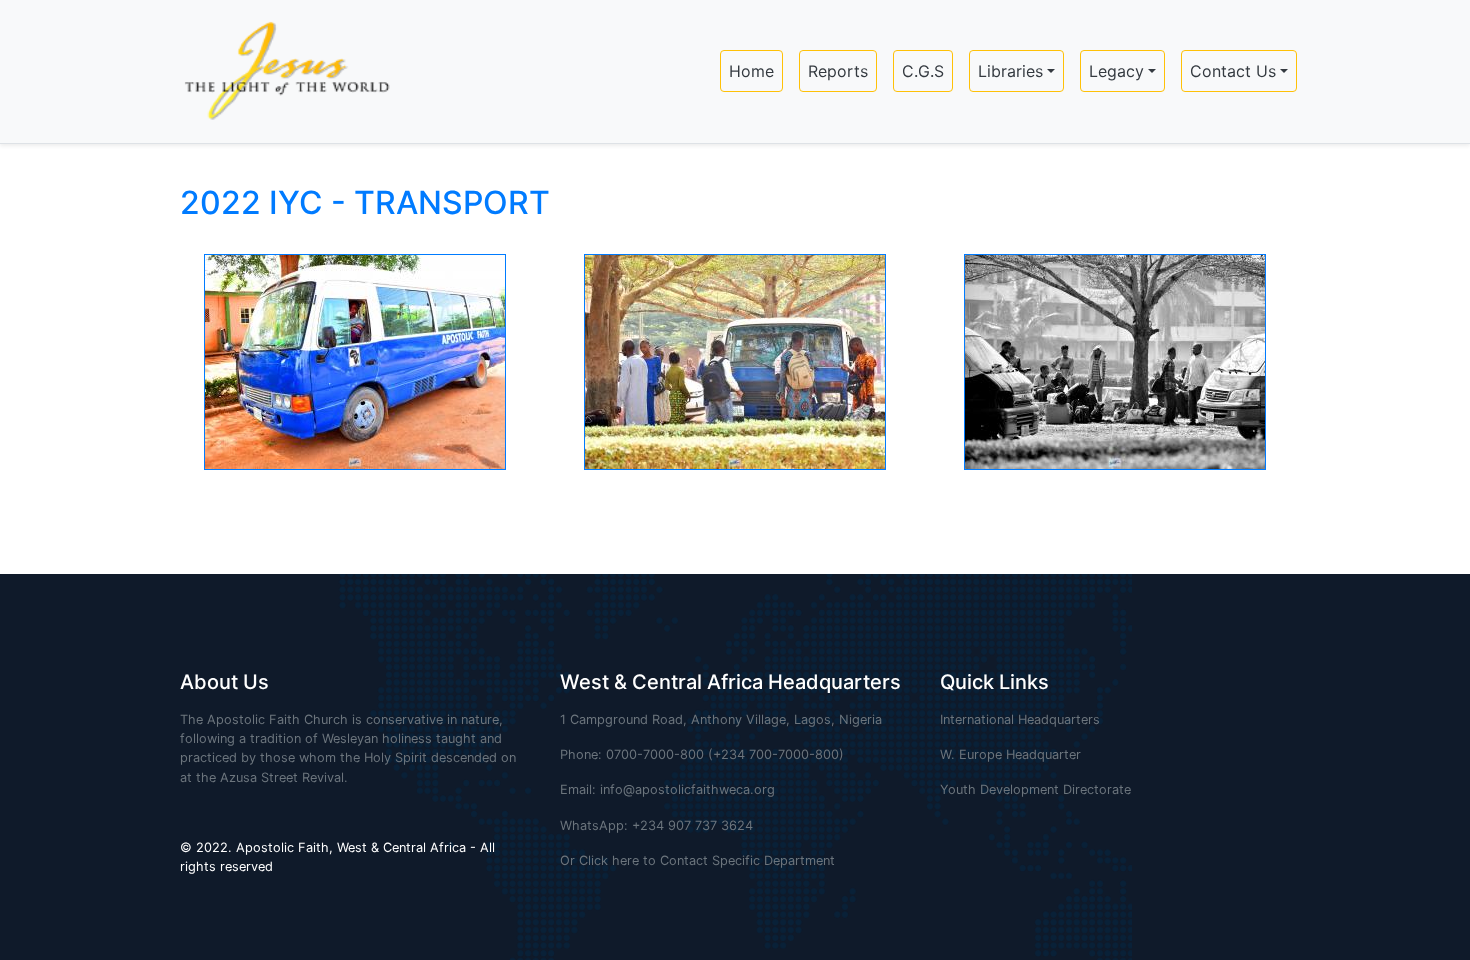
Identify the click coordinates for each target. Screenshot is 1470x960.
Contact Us (1233, 71)
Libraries (1010, 71)
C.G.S (923, 71)
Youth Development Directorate (1035, 789)
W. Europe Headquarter (1010, 754)
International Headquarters (1020, 719)
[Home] (278, 71)
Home (751, 71)
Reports (838, 71)
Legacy (1116, 71)
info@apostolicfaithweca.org (687, 789)
